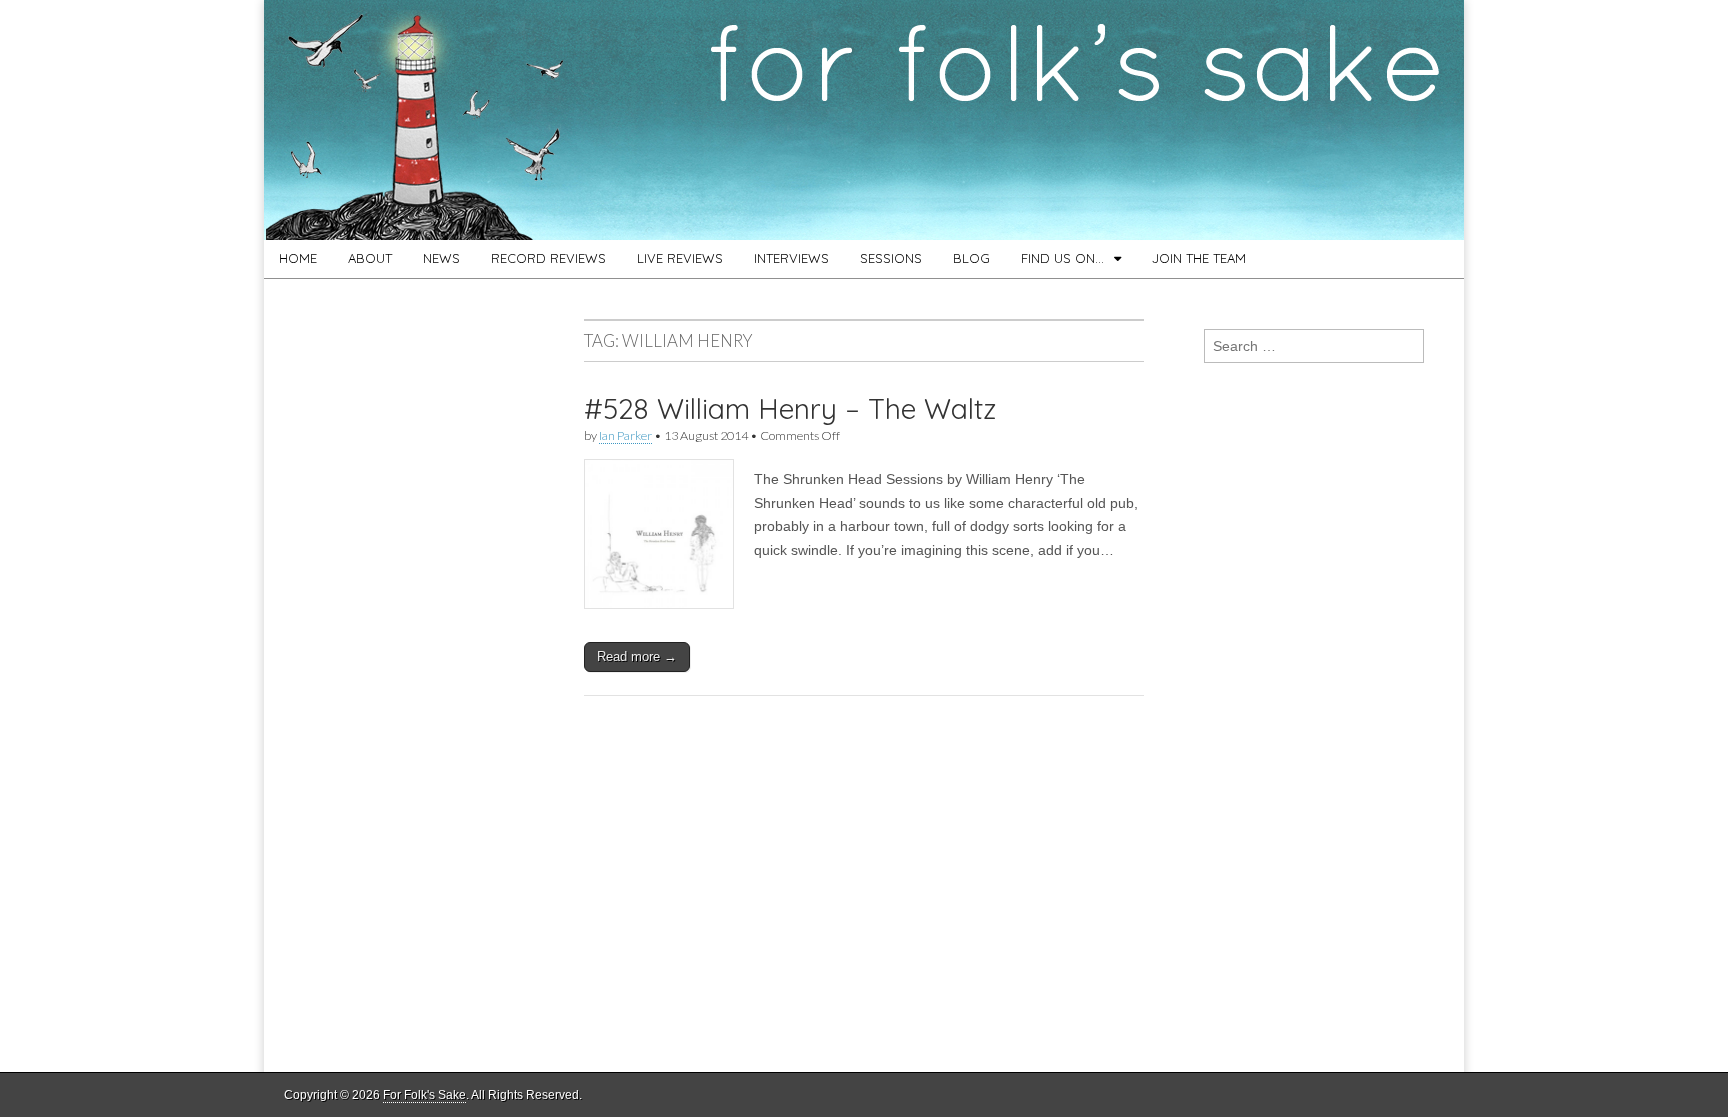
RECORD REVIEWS (548, 258)
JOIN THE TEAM (1199, 258)
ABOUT (370, 258)
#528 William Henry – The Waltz (790, 408)
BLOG (971, 258)
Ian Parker (625, 435)
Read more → (637, 656)
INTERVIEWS (791, 258)
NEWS (441, 258)
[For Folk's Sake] (864, 120)
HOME (298, 258)
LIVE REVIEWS (680, 258)
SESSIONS (891, 258)
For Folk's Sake (424, 1095)
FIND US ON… (1062, 258)
